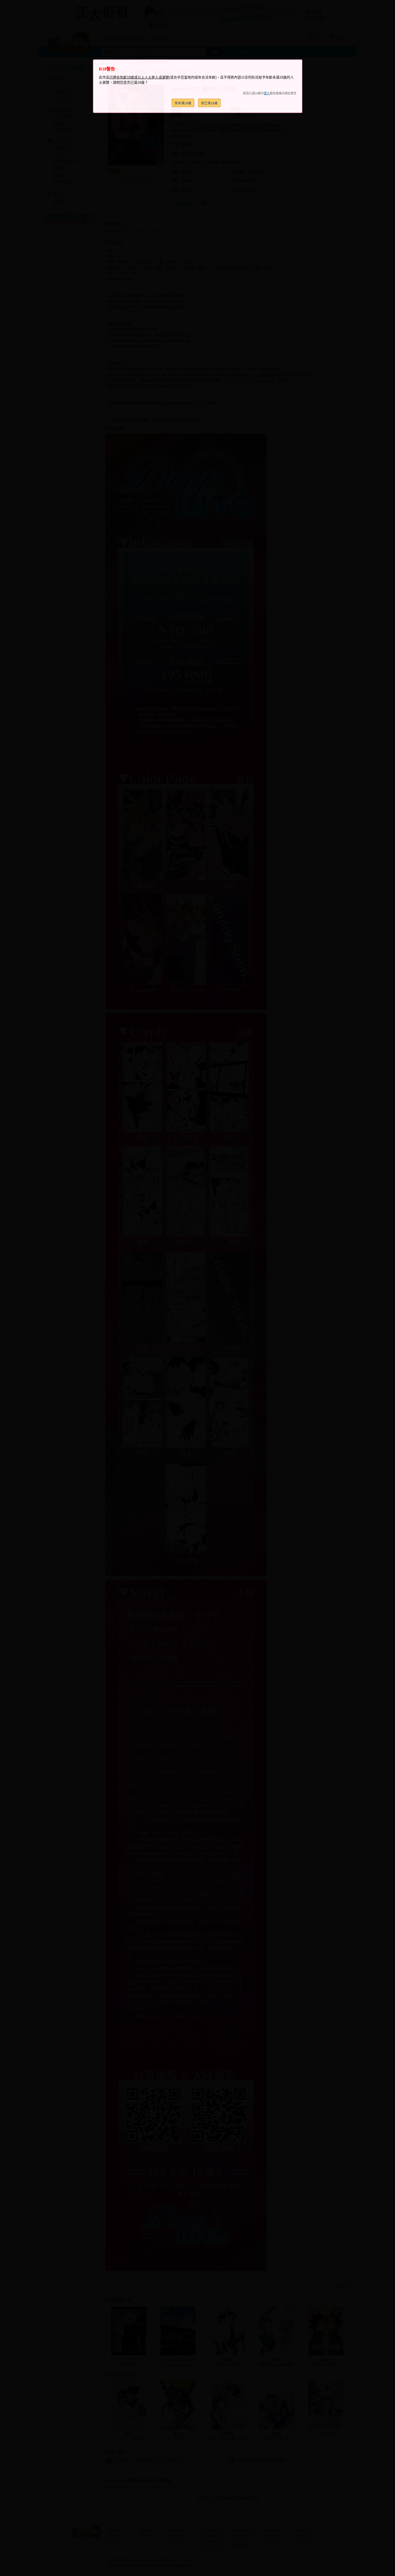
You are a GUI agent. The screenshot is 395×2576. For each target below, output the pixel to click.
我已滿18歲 (209, 103)
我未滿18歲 (183, 103)
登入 (267, 93)
